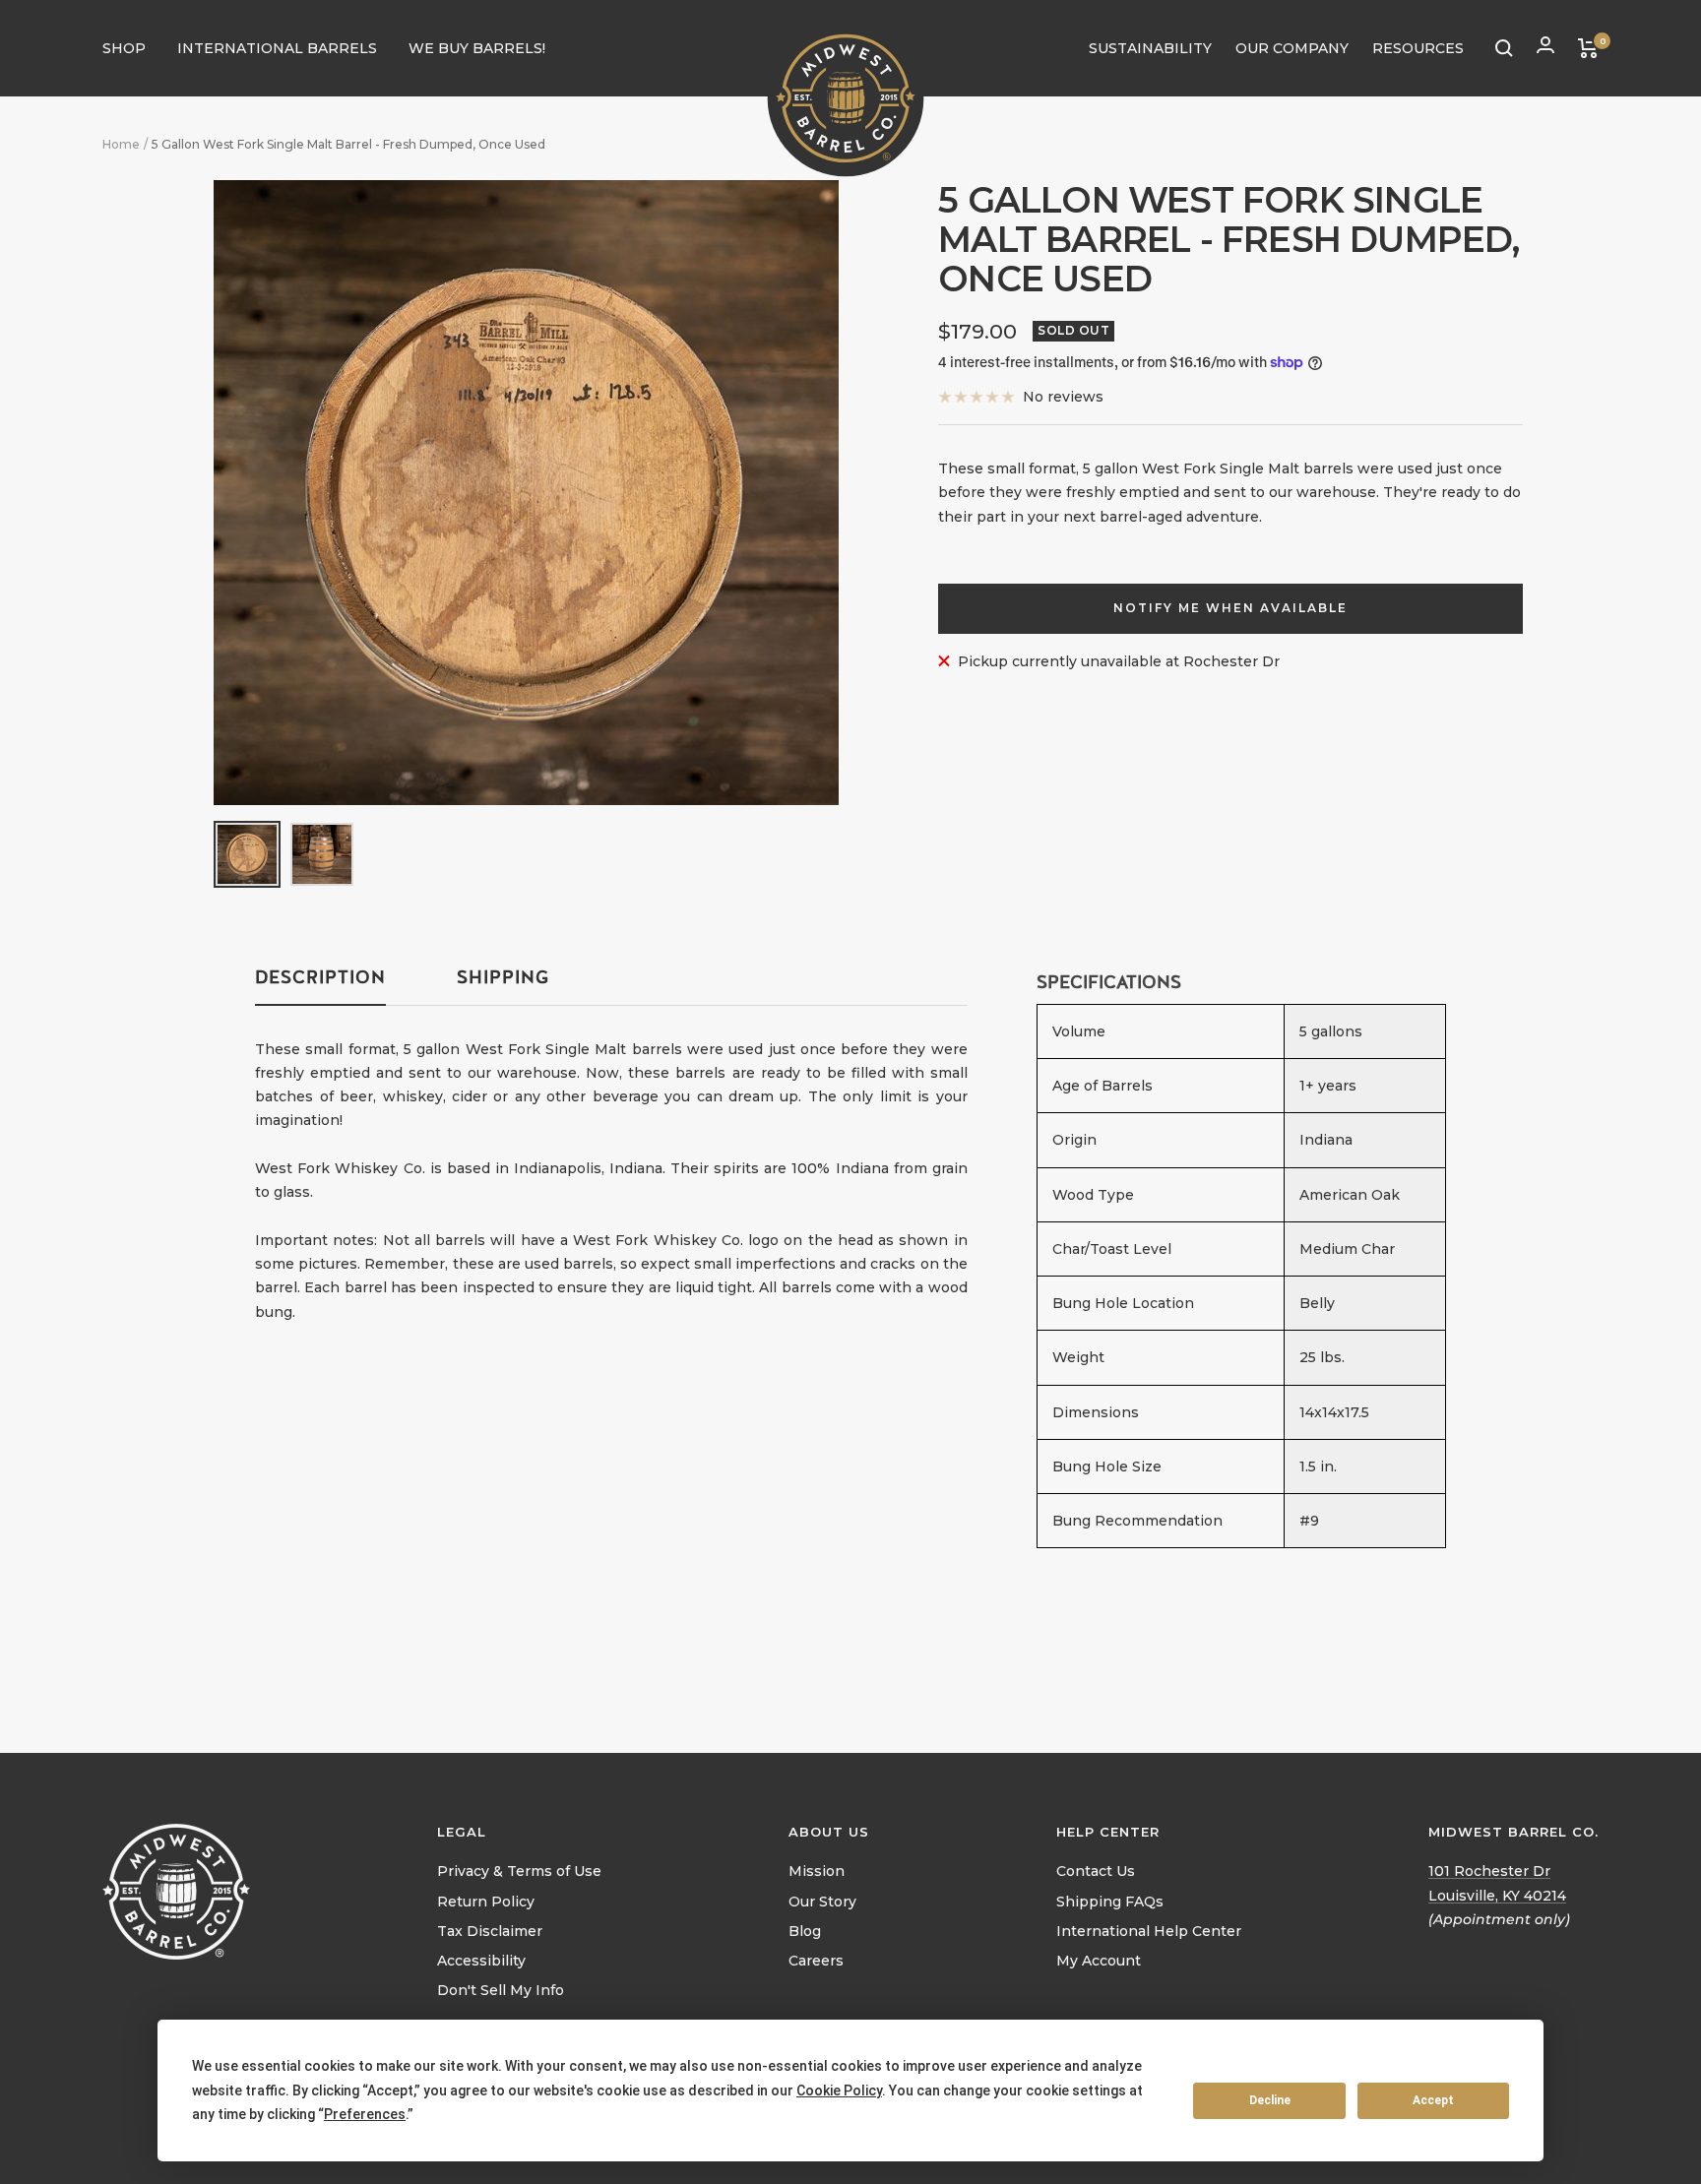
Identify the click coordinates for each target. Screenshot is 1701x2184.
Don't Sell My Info (501, 1990)
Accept (1433, 2100)
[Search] (1504, 48)
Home (121, 144)
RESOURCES (1418, 48)
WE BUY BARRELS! (477, 48)
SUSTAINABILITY (1150, 48)
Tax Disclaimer (490, 1931)
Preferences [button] (365, 2114)
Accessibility (481, 1961)
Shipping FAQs (1110, 1902)
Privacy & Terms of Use (519, 1871)
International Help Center (1149, 1931)
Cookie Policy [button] (839, 2090)
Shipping (503, 977)
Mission (817, 1871)
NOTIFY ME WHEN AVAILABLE (1230, 608)
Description (320, 977)
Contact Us (1096, 1871)
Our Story (822, 1902)
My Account (1099, 1961)
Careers (816, 1961)
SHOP (124, 48)
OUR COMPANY (1292, 48)
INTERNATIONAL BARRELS (277, 48)
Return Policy (486, 1902)
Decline (1270, 2100)
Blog (805, 1931)
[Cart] (1588, 48)
